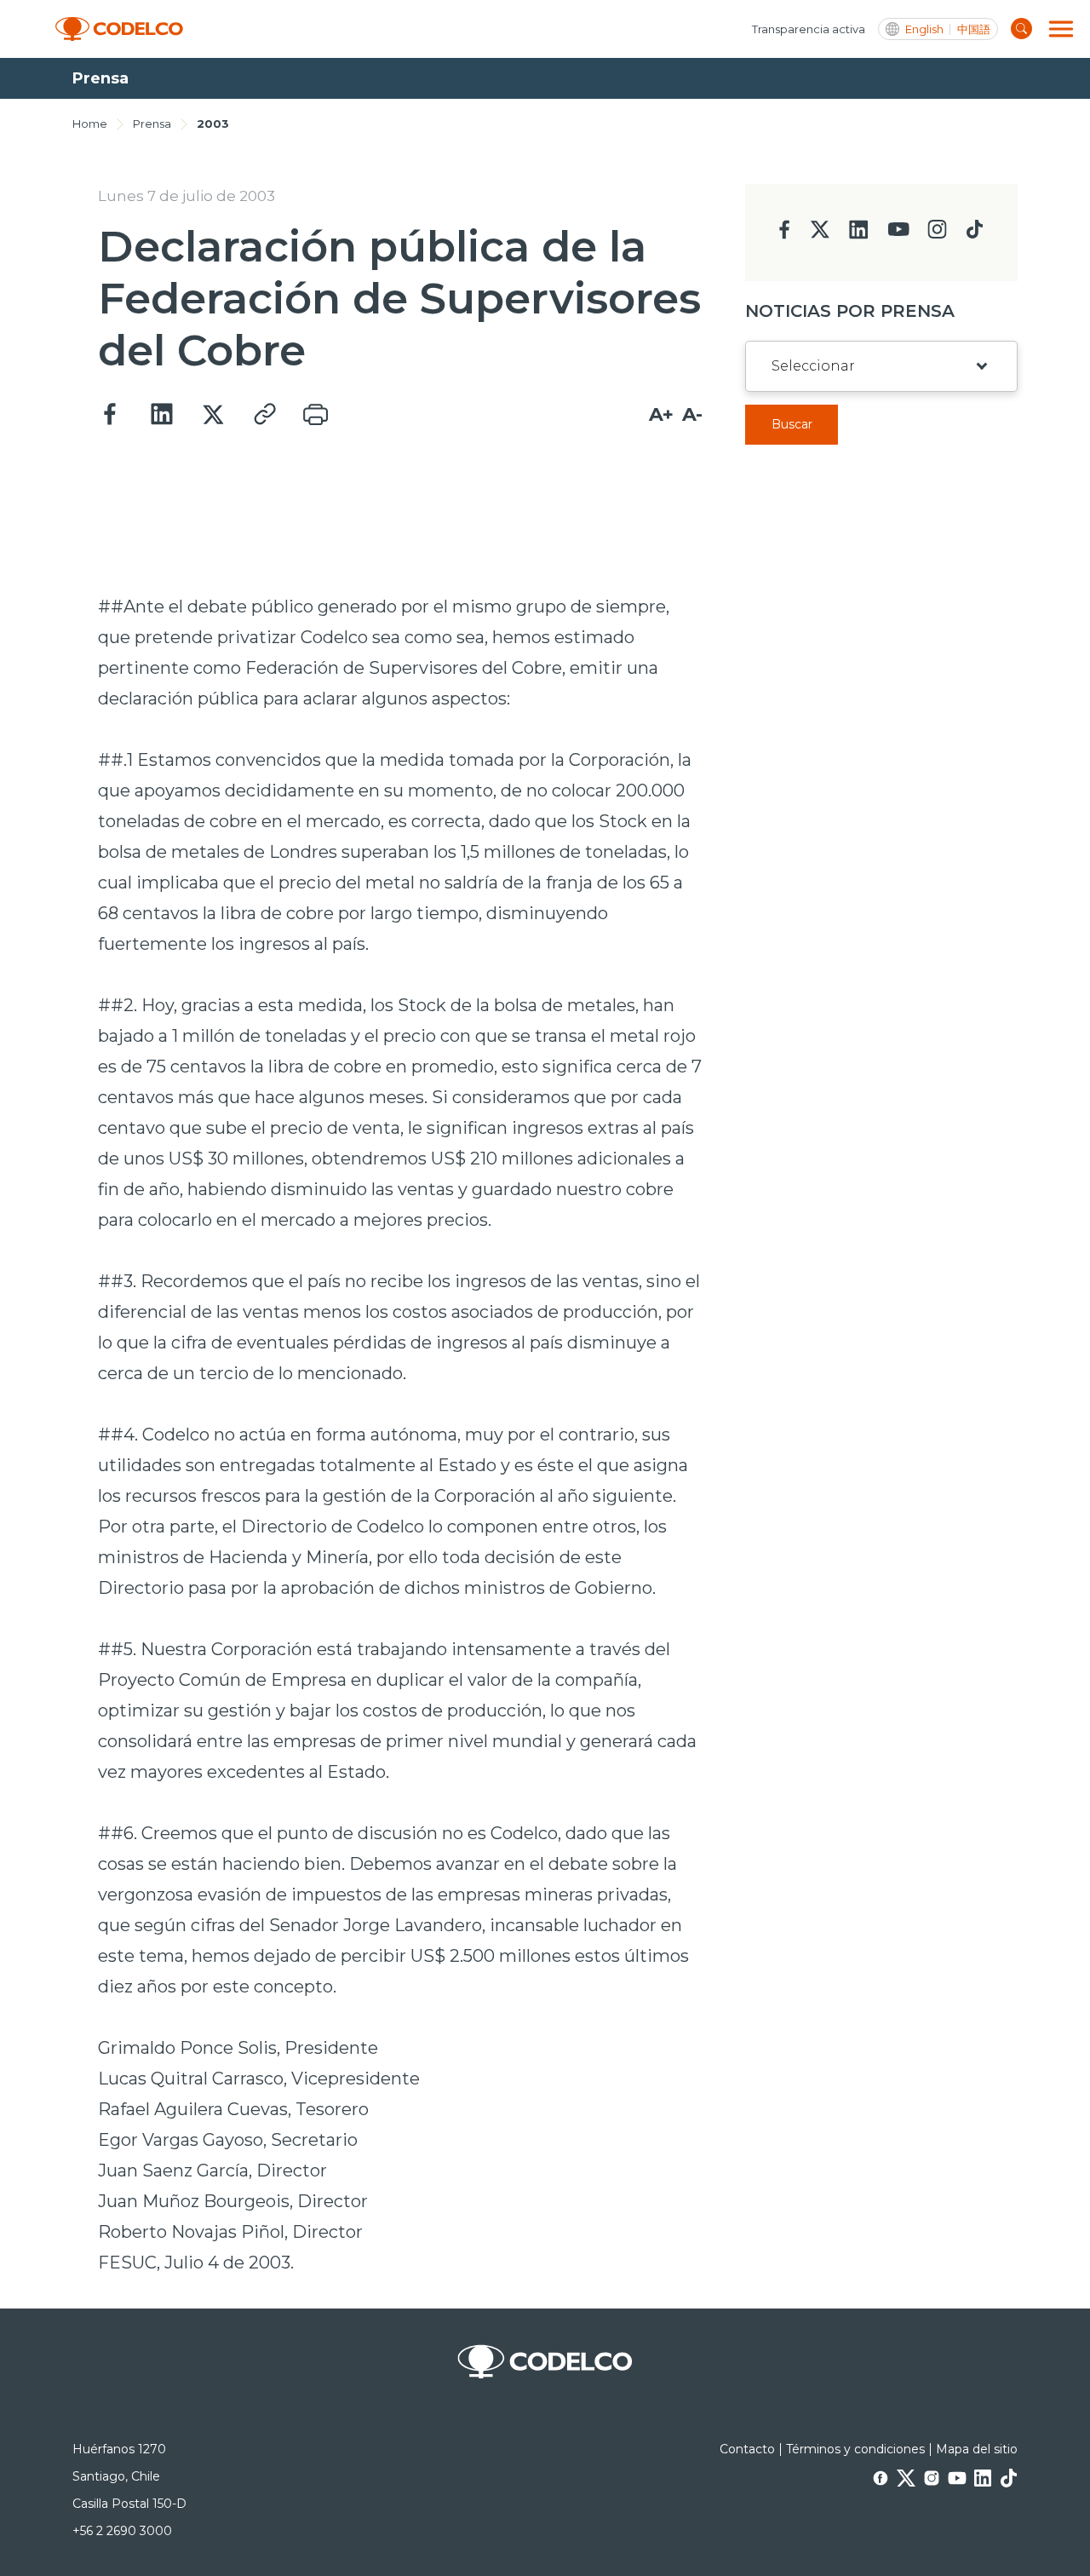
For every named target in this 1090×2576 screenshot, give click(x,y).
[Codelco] (119, 29)
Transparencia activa (809, 29)
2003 (213, 124)
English (924, 29)
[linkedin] (859, 235)
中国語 (974, 29)
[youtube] (898, 235)
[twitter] (820, 236)
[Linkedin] (162, 415)
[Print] (315, 415)
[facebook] (785, 235)
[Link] (264, 415)
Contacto (747, 2449)
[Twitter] (213, 415)
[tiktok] (974, 234)
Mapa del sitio (977, 2449)
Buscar (792, 424)
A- (692, 414)
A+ (661, 414)
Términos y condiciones (855, 2449)
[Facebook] (111, 415)
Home (90, 124)
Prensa (152, 124)
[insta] (937, 234)
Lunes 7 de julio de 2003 (186, 196)
